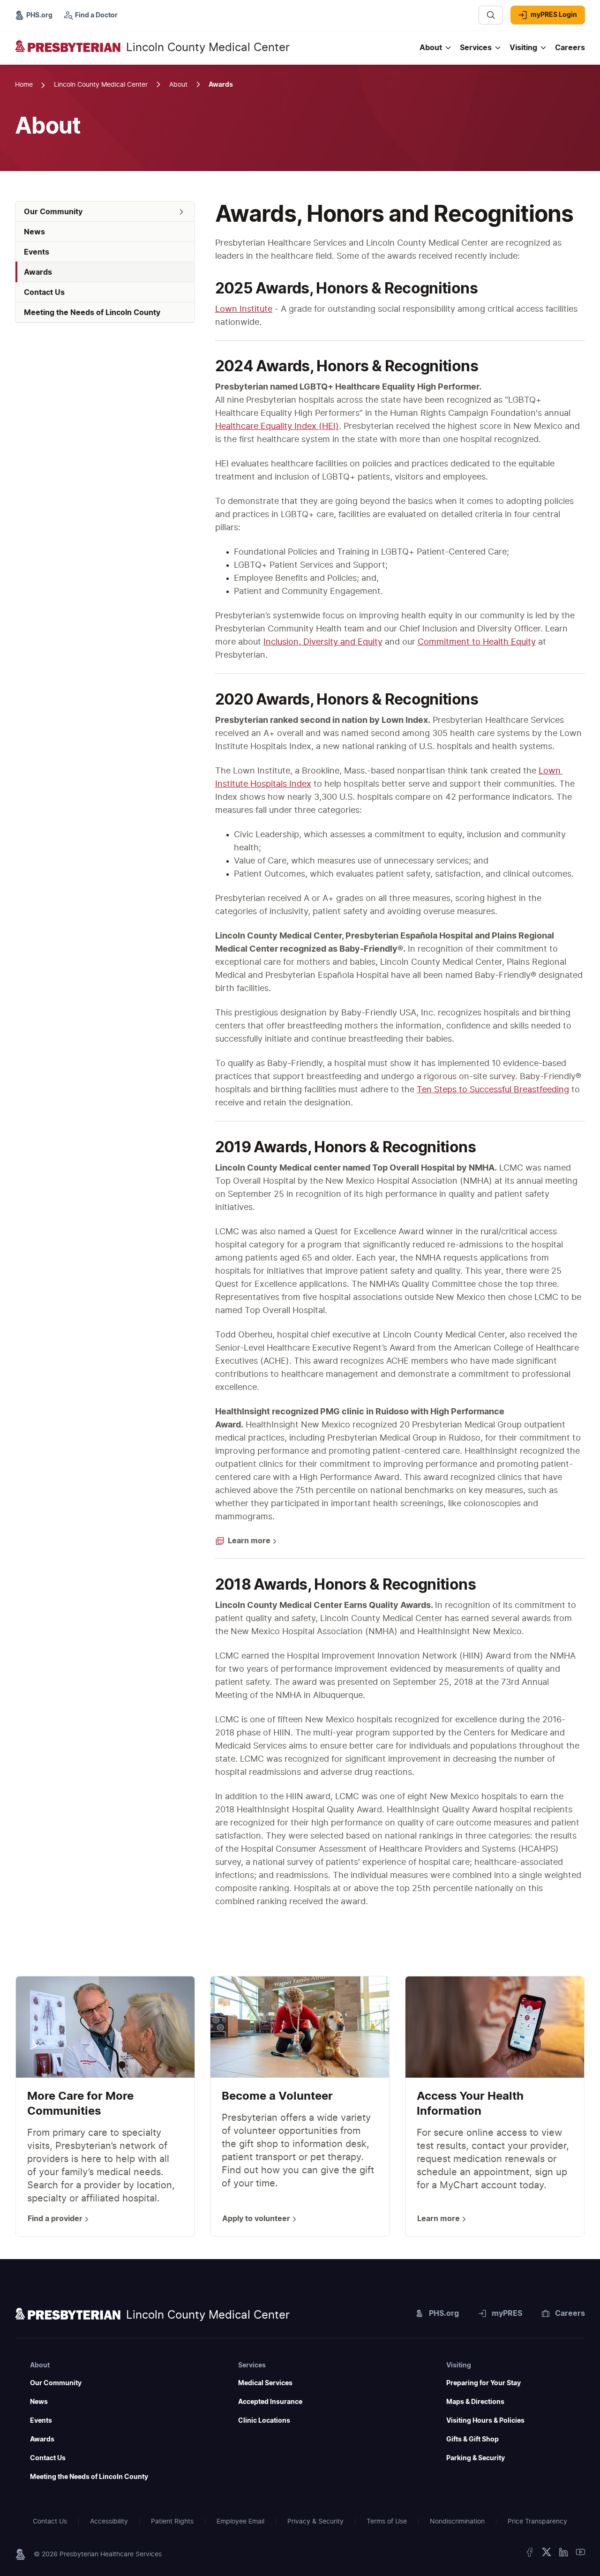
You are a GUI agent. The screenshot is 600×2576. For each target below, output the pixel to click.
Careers (570, 2313)
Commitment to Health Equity (477, 642)
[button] (105, 212)
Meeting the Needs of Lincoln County (89, 2477)
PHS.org (444, 2313)
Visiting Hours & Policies (485, 2421)
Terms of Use (387, 2522)
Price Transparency (537, 2522)
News (39, 2402)
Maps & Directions (475, 2402)
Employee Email (240, 2522)
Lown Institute (244, 309)
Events (41, 2421)
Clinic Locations (264, 2421)
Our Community (56, 2383)
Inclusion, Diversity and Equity (323, 642)
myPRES (507, 2313)
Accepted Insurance (270, 2402)
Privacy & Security (315, 2522)
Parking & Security (476, 2458)
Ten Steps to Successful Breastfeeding (493, 1090)
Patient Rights (172, 2522)
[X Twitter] (547, 2554)
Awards (42, 2440)
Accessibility (109, 2522)
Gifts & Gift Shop (472, 2440)
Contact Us (48, 2458)
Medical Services (265, 2383)
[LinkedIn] (563, 2554)
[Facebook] (530, 2554)
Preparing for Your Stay (484, 2383)
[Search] (491, 15)
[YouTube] (580, 2554)
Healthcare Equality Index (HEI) (277, 427)
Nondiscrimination (457, 2522)
